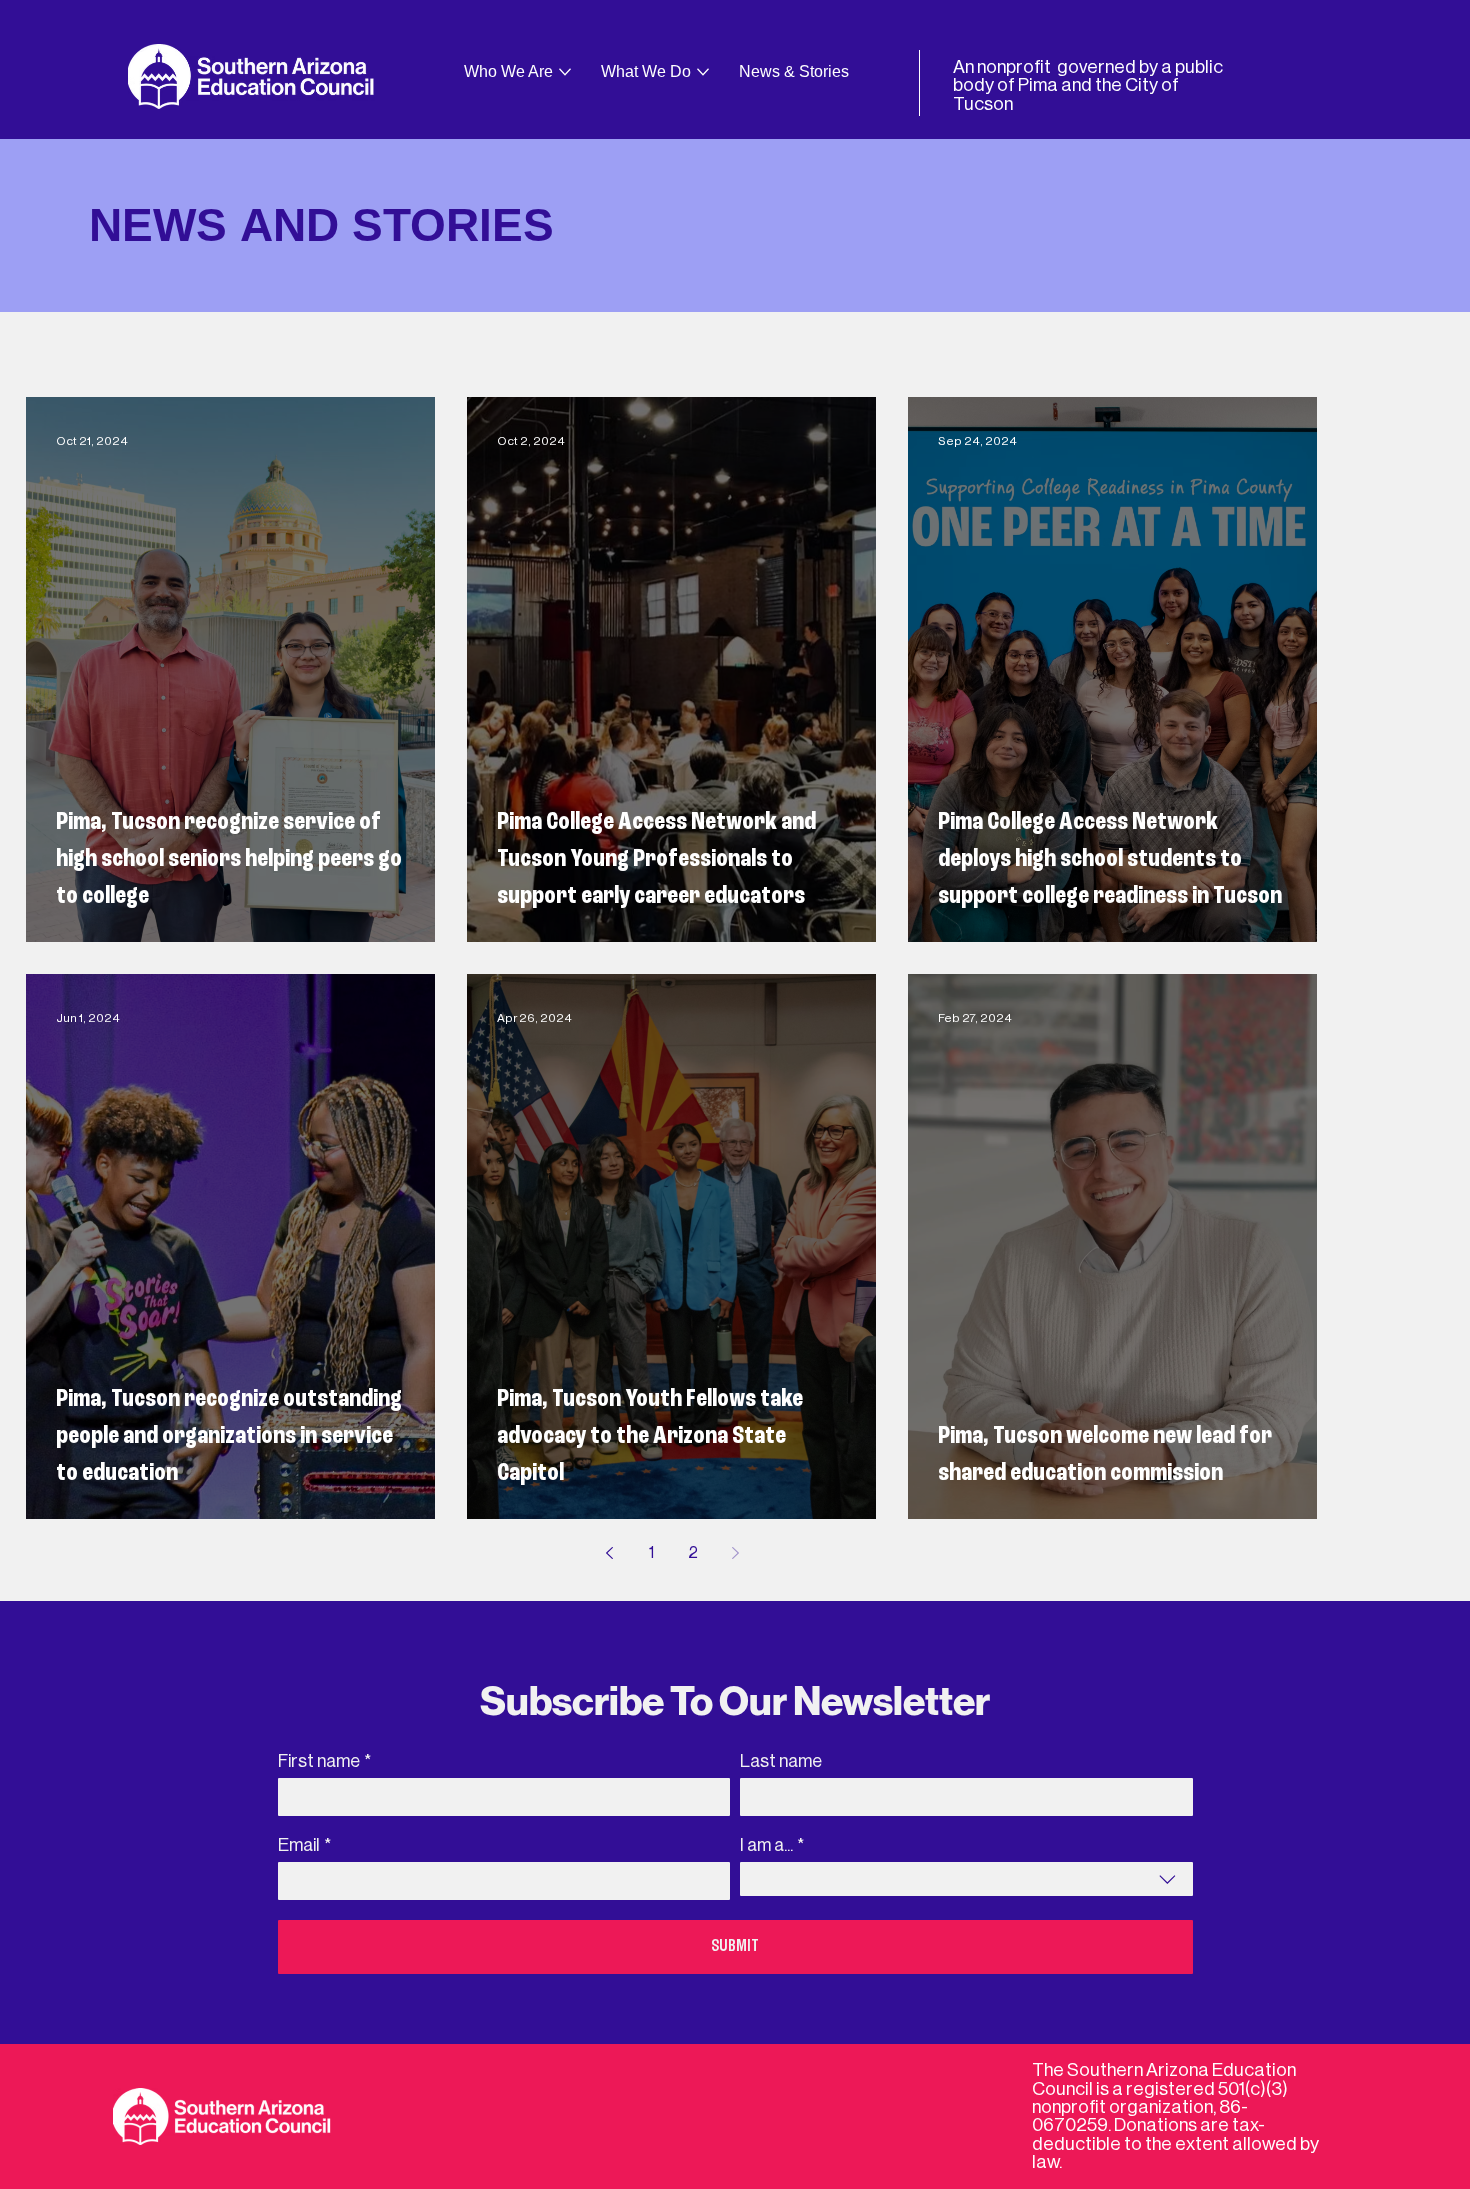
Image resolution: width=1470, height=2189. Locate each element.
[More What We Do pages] (703, 72)
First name (324, 1761)
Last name (781, 1761)
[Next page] (735, 1553)
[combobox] (966, 1879)
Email (304, 1845)
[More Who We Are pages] (565, 72)
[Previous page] (609, 1553)
